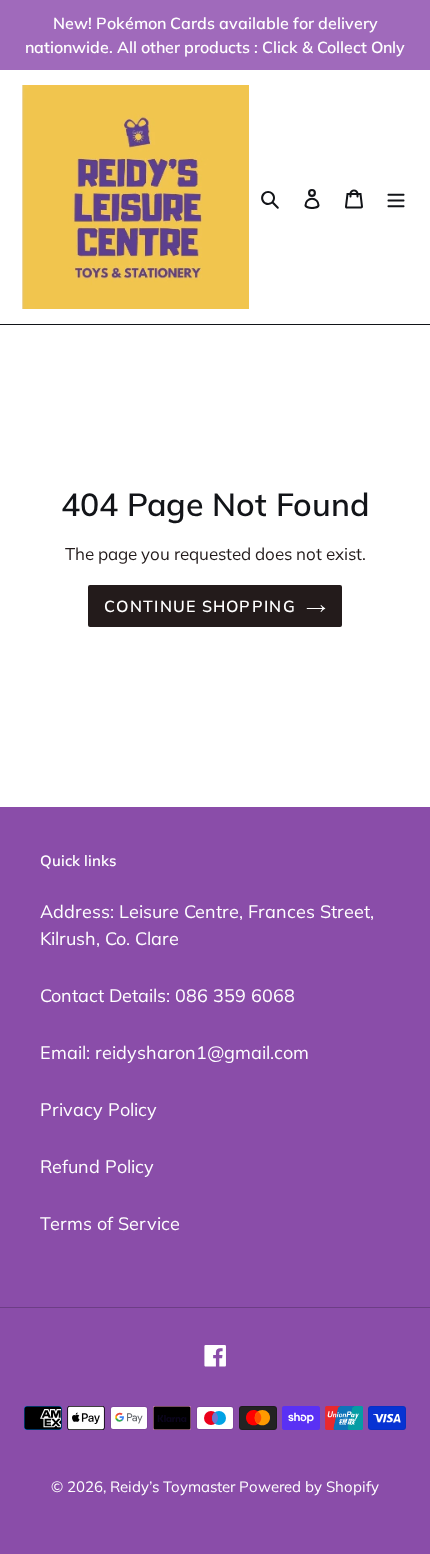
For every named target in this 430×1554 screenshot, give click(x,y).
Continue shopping (200, 606)
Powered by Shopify (309, 1486)
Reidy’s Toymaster (174, 1486)
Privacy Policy (98, 1109)
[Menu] (396, 196)
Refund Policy (97, 1166)
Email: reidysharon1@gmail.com (174, 1052)
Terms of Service (110, 1223)
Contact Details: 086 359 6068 (167, 995)
